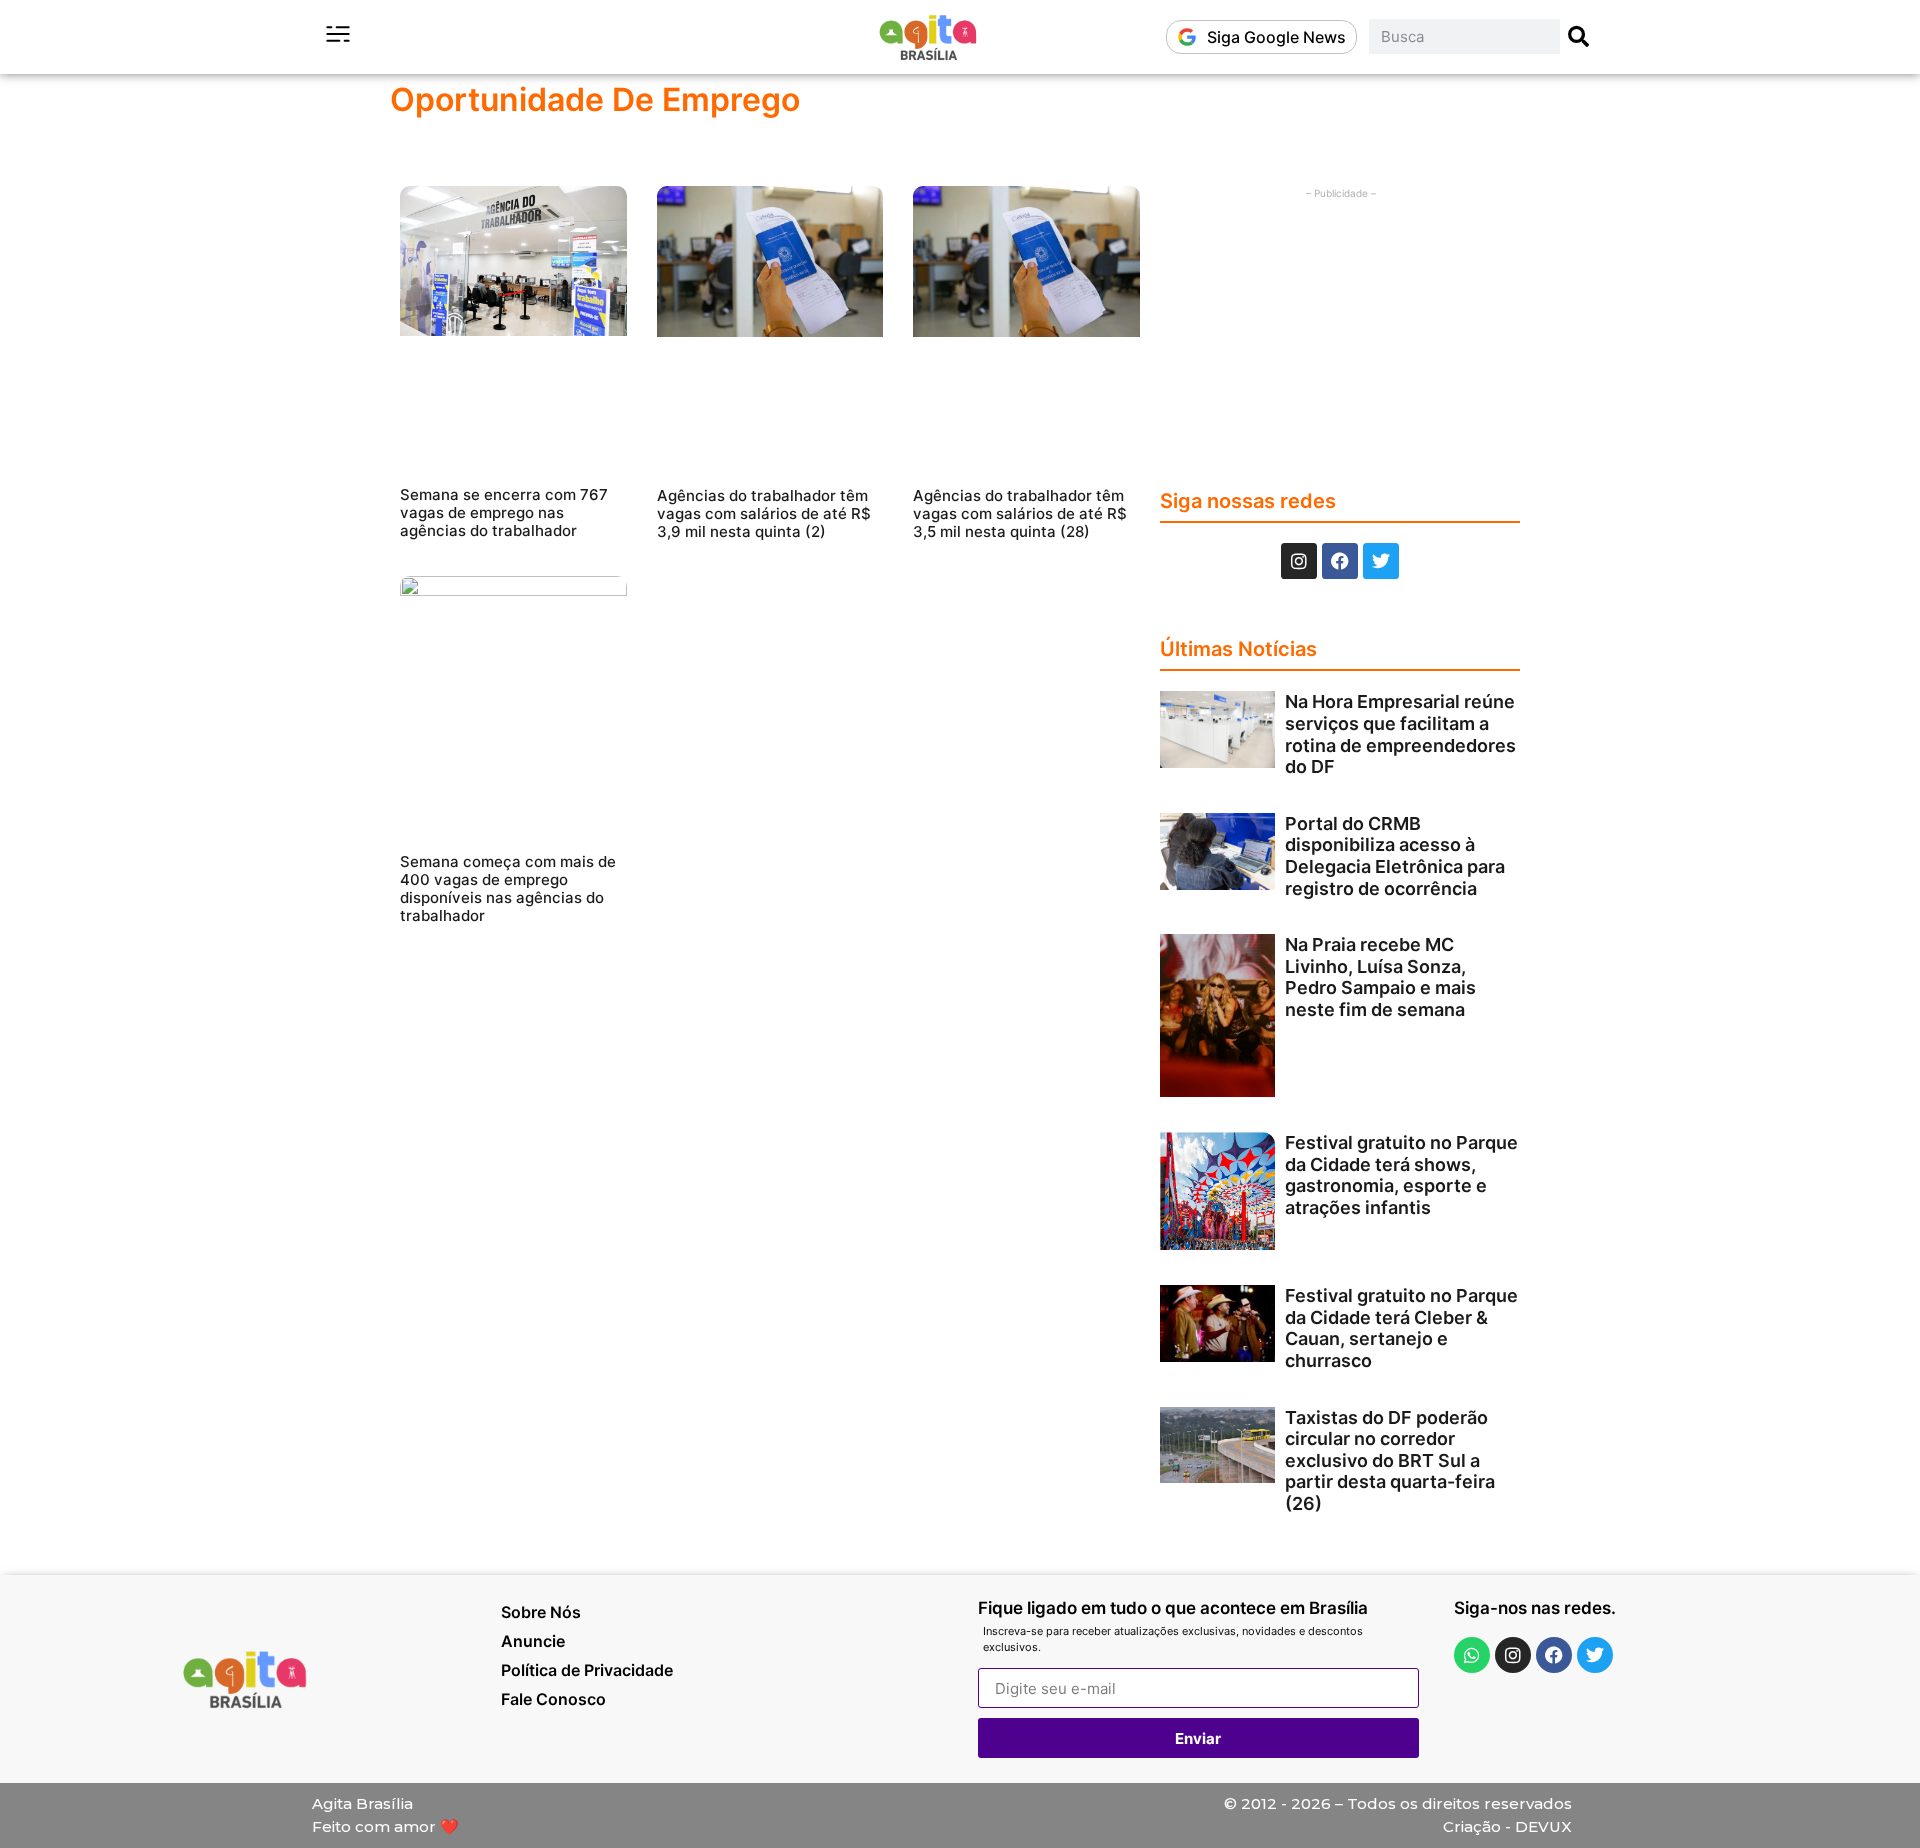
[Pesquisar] (1579, 36)
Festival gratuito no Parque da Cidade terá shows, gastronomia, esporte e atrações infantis (1401, 1175)
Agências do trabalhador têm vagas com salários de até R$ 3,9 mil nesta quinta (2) (764, 513)
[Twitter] (1381, 561)
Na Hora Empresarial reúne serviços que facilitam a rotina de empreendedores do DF (1400, 734)
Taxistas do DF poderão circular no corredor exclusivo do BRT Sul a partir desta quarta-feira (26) (1390, 1460)
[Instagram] (1299, 561)
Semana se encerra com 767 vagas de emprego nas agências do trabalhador (504, 512)
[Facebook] (1340, 561)
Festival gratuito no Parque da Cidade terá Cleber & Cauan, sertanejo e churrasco (1401, 1328)
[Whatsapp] (1472, 1655)
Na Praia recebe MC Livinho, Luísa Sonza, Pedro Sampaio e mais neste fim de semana (1380, 977)
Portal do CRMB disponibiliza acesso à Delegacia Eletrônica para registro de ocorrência (1395, 856)
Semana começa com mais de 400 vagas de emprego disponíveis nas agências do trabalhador (508, 888)
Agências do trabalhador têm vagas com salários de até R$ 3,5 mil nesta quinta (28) (1020, 513)
